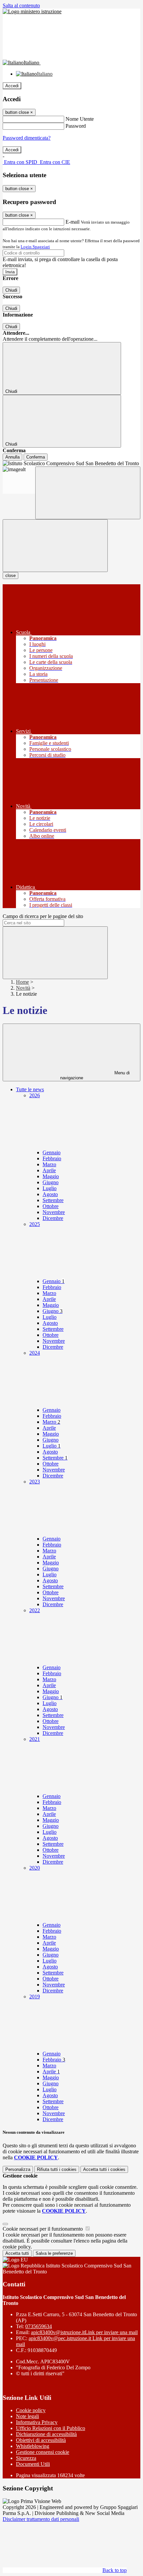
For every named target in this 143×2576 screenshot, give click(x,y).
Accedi (12, 86)
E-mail (72, 222)
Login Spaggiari (35, 247)
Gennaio (52, 1152)
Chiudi (11, 290)
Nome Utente (80, 119)
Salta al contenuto (21, 5)
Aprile (49, 1170)
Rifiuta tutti (57, 2169)
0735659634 (39, 2326)
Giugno (51, 1182)
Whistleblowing (33, 2446)
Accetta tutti (104, 2169)
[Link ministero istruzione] (32, 11)
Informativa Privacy (37, 2422)
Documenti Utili (33, 2464)
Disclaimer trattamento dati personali (41, 2519)
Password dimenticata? (27, 138)
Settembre (53, 1200)
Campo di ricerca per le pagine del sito (43, 916)
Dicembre (53, 1218)
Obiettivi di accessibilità (41, 2440)
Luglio (50, 1188)
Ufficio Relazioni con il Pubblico (51, 2428)
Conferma (36, 457)
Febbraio (52, 1158)
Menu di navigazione (95, 1075)
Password (76, 126)
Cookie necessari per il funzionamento (43, 2229)
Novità (23, 988)
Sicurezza (26, 2458)
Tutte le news (30, 1089)
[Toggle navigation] (55, 546)
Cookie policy (31, 2410)
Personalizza (18, 2169)
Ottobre (51, 1206)
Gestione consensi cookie (43, 2452)
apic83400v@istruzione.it (84, 2332)
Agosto (50, 1194)
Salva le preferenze (54, 2253)
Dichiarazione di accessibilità (46, 2434)
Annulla (12, 457)
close (10, 575)
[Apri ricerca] (88, 493)
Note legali (27, 2416)
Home (22, 982)
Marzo (49, 1164)
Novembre (54, 1212)
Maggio (51, 1176)
